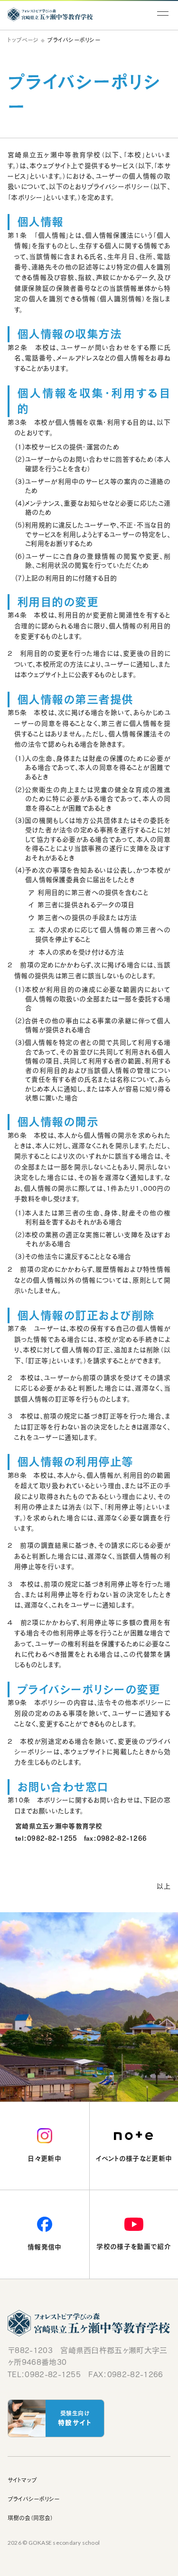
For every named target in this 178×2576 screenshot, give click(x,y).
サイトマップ (22, 2480)
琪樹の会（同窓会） (30, 2518)
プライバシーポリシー (33, 2499)
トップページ (23, 40)
